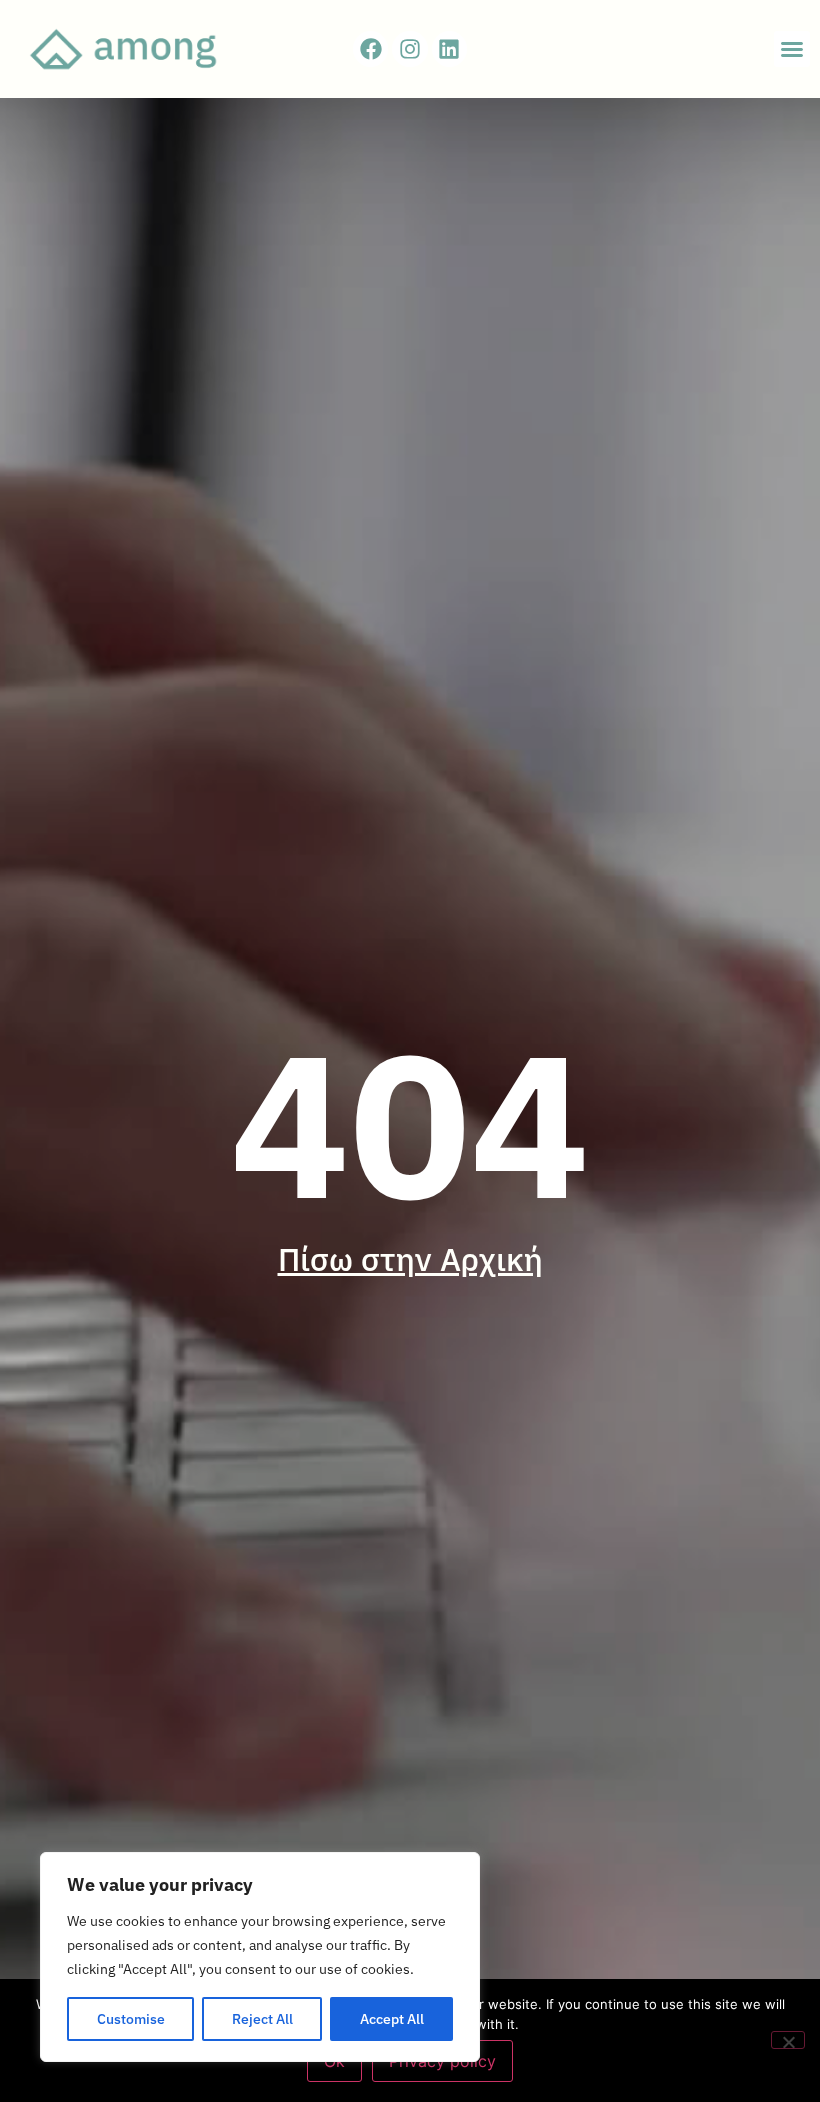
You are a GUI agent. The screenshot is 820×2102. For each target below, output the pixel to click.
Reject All (262, 2019)
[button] (792, 49)
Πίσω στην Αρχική (410, 1259)
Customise (131, 2019)
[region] (260, 1957)
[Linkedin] (449, 48)
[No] (788, 2040)
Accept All (392, 2019)
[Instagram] (409, 48)
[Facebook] (370, 48)
